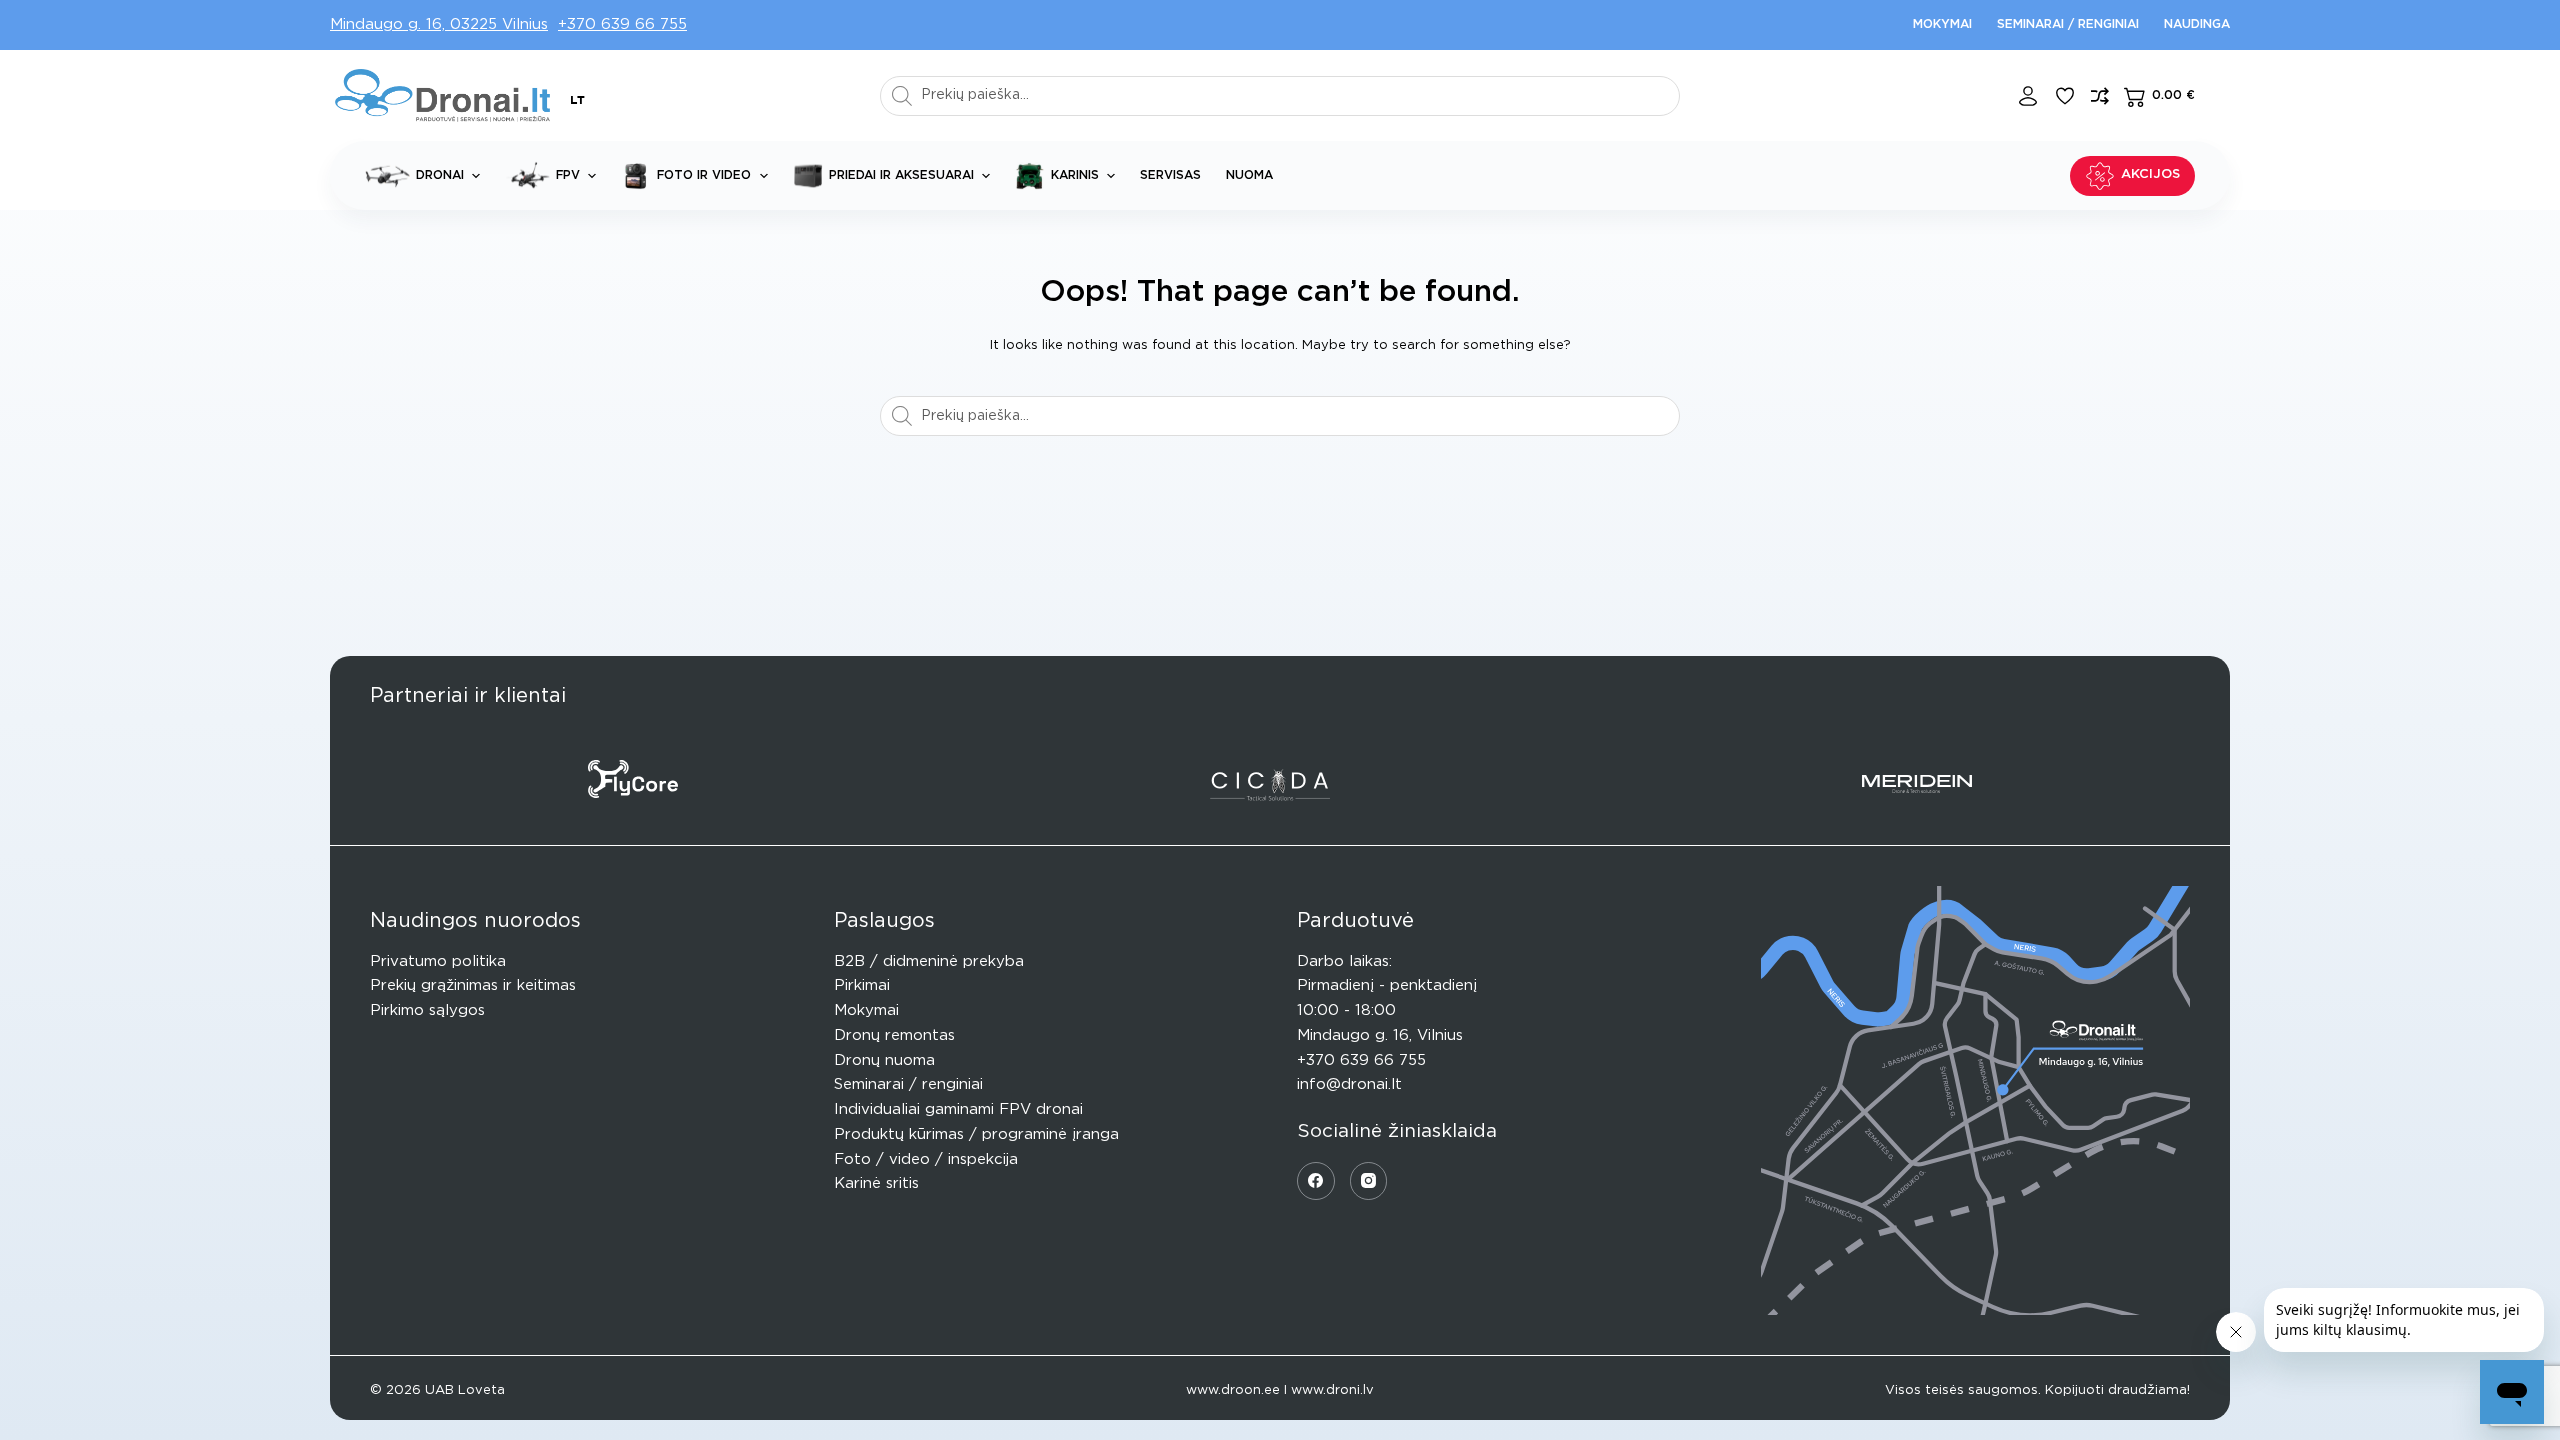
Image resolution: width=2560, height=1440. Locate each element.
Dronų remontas (894, 1035)
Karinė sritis (876, 1183)
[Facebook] (1316, 1181)
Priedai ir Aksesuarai (901, 175)
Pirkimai (862, 985)
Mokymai (1942, 24)
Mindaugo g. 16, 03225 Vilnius (439, 24)
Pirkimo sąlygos (427, 1010)
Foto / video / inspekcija (926, 1159)
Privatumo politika (438, 961)
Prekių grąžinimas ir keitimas (473, 985)
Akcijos (2150, 174)
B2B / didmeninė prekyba (929, 961)
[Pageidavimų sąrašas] (2065, 96)
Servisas (1170, 175)
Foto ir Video (704, 175)
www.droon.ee (1233, 1390)
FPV (568, 175)
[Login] (2028, 96)
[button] (577, 101)
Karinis (1075, 175)
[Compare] (2100, 96)
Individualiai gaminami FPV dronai (958, 1109)
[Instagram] (1369, 1181)
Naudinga (2197, 24)
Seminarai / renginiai (2068, 24)
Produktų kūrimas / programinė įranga (976, 1134)
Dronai (440, 175)
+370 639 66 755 (622, 24)
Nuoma (1249, 175)
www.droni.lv (1332, 1390)
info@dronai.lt (1349, 1084)
